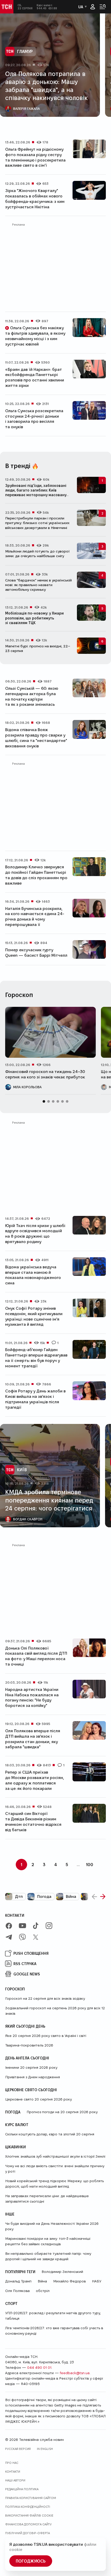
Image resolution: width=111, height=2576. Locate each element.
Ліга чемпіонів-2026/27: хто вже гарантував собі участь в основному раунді (54, 2331)
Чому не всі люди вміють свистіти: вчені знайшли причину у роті (55, 2169)
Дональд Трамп (18, 2281)
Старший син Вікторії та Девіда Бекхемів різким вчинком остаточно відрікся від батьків (33, 1822)
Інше (10, 2214)
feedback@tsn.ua (75, 2373)
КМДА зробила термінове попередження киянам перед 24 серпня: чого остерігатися (49, 1500)
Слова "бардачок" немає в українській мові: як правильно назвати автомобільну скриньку (38, 585)
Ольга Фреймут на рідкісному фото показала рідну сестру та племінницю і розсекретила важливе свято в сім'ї (35, 157)
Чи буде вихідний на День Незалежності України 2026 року (52, 2226)
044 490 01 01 (39, 2367)
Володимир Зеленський (62, 2272)
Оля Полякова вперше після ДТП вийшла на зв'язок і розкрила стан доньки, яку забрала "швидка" (33, 1739)
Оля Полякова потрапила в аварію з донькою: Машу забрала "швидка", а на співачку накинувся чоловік (46, 86)
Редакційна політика (22, 2489)
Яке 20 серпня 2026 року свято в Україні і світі (46, 2036)
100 (90, 1864)
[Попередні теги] (94, 1897)
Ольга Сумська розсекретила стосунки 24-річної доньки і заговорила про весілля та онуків (34, 419)
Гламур (25, 51)
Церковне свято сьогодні (31, 2090)
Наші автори (15, 2480)
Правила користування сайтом (31, 2498)
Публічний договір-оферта (27, 2533)
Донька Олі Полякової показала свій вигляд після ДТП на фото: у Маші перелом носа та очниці (36, 1656)
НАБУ (97, 2281)
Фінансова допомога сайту (28, 2524)
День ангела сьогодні (27, 2058)
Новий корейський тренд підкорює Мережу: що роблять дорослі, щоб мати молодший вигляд (54, 2184)
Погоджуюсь (31, 2561)
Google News (27, 1974)
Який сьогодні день (25, 2026)
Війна (71, 1896)
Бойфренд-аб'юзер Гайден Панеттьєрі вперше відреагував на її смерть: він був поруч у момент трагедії (36, 1358)
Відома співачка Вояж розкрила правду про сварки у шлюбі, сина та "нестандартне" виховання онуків (36, 738)
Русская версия (18, 2449)
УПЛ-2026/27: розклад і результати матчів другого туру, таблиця (53, 2316)
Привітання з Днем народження (33, 2077)
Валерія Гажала (26, 109)
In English (45, 2449)
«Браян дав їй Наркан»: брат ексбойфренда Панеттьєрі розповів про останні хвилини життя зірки (35, 377)
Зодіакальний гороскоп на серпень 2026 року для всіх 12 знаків (55, 2011)
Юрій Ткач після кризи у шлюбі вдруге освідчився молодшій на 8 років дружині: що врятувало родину (35, 1234)
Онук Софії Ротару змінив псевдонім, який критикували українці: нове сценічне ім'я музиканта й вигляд (34, 1316)
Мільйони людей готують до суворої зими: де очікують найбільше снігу (37, 554)
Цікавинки (15, 2147)
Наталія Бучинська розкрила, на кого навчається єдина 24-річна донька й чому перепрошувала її (35, 917)
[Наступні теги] (103, 1897)
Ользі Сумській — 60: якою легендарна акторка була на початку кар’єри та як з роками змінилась (32, 696)
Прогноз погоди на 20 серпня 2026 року (62, 2112)
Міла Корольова (27, 1087)
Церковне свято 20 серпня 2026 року (38, 2099)
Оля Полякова (17, 2291)
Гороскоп (15, 1989)
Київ (22, 1470)
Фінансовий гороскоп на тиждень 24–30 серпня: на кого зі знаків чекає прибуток (45, 1074)
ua (81, 7)
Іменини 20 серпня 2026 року (31, 2067)
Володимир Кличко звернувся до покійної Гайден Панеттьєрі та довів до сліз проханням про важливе (36, 875)
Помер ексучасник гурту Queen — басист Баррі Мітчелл (36, 953)
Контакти (15, 1915)
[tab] (49, 124)
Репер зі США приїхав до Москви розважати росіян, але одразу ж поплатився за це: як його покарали (35, 1780)
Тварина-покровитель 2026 (29, 2045)
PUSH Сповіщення (31, 1953)
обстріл (43, 2291)
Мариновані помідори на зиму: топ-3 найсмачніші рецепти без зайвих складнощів (48, 2241)
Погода (44, 1896)
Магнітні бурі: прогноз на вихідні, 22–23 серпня (38, 648)
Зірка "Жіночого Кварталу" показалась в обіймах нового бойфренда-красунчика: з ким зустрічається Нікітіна (35, 199)
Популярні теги (20, 2272)
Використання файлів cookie (29, 2515)
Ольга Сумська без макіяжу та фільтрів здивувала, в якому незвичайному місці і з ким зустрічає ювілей (35, 336)
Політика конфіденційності (28, 2507)
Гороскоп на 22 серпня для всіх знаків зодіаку (45, 1998)
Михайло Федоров (69, 2281)
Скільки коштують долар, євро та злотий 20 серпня (50, 2134)
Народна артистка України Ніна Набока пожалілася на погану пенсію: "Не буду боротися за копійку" (32, 1697)
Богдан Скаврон (28, 1519)
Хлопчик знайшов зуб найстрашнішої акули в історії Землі (55, 2156)
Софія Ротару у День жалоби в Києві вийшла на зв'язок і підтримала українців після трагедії (35, 1399)
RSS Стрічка (25, 1964)
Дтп (19, 1896)
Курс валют (17, 2125)
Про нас (12, 2463)
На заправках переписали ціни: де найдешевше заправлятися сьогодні (47, 2199)
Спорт (11, 2303)
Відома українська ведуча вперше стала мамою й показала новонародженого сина (33, 1275)
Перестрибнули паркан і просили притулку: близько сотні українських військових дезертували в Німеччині (37, 523)
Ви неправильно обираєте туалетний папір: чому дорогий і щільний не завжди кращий (48, 2256)
